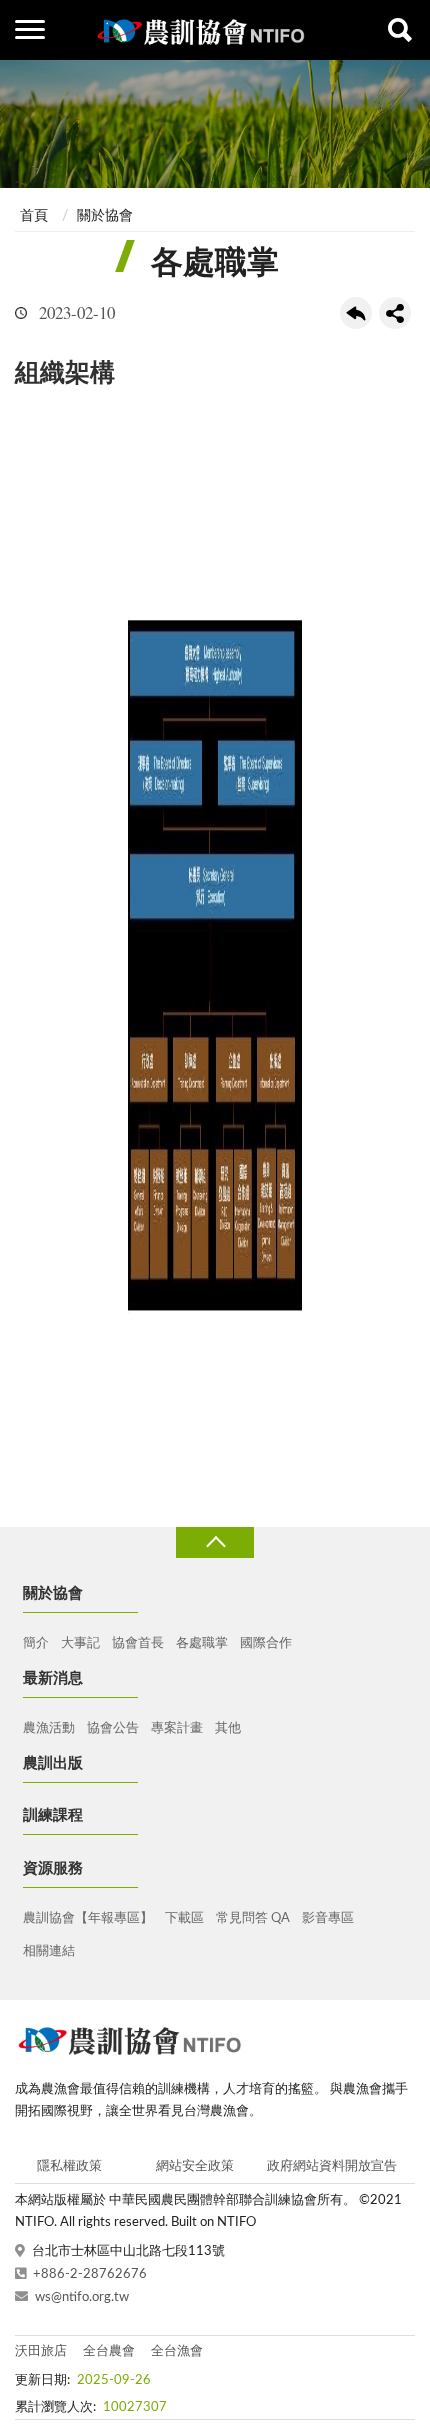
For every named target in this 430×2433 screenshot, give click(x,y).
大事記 (80, 1643)
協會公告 (113, 1728)
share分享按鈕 (395, 313)
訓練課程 (53, 1815)
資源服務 (53, 1868)
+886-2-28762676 (90, 2274)
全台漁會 (177, 2351)
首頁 (34, 216)
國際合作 (266, 1643)
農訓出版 (53, 1763)
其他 (228, 1728)
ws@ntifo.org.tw (82, 2297)
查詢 (400, 30)
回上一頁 (356, 313)
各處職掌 (202, 1643)
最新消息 (53, 1678)
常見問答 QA (253, 1918)
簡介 (36, 1643)
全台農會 (109, 2351)
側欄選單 (30, 30)
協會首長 (138, 1643)
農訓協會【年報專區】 (88, 1918)
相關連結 (49, 1951)
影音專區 (328, 1918)
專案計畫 (177, 1728)
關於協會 (105, 216)
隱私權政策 (69, 2166)
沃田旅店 (41, 2351)
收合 (215, 1542)
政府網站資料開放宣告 (332, 2166)
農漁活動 (49, 1728)
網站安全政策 (195, 2166)
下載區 (184, 1918)
